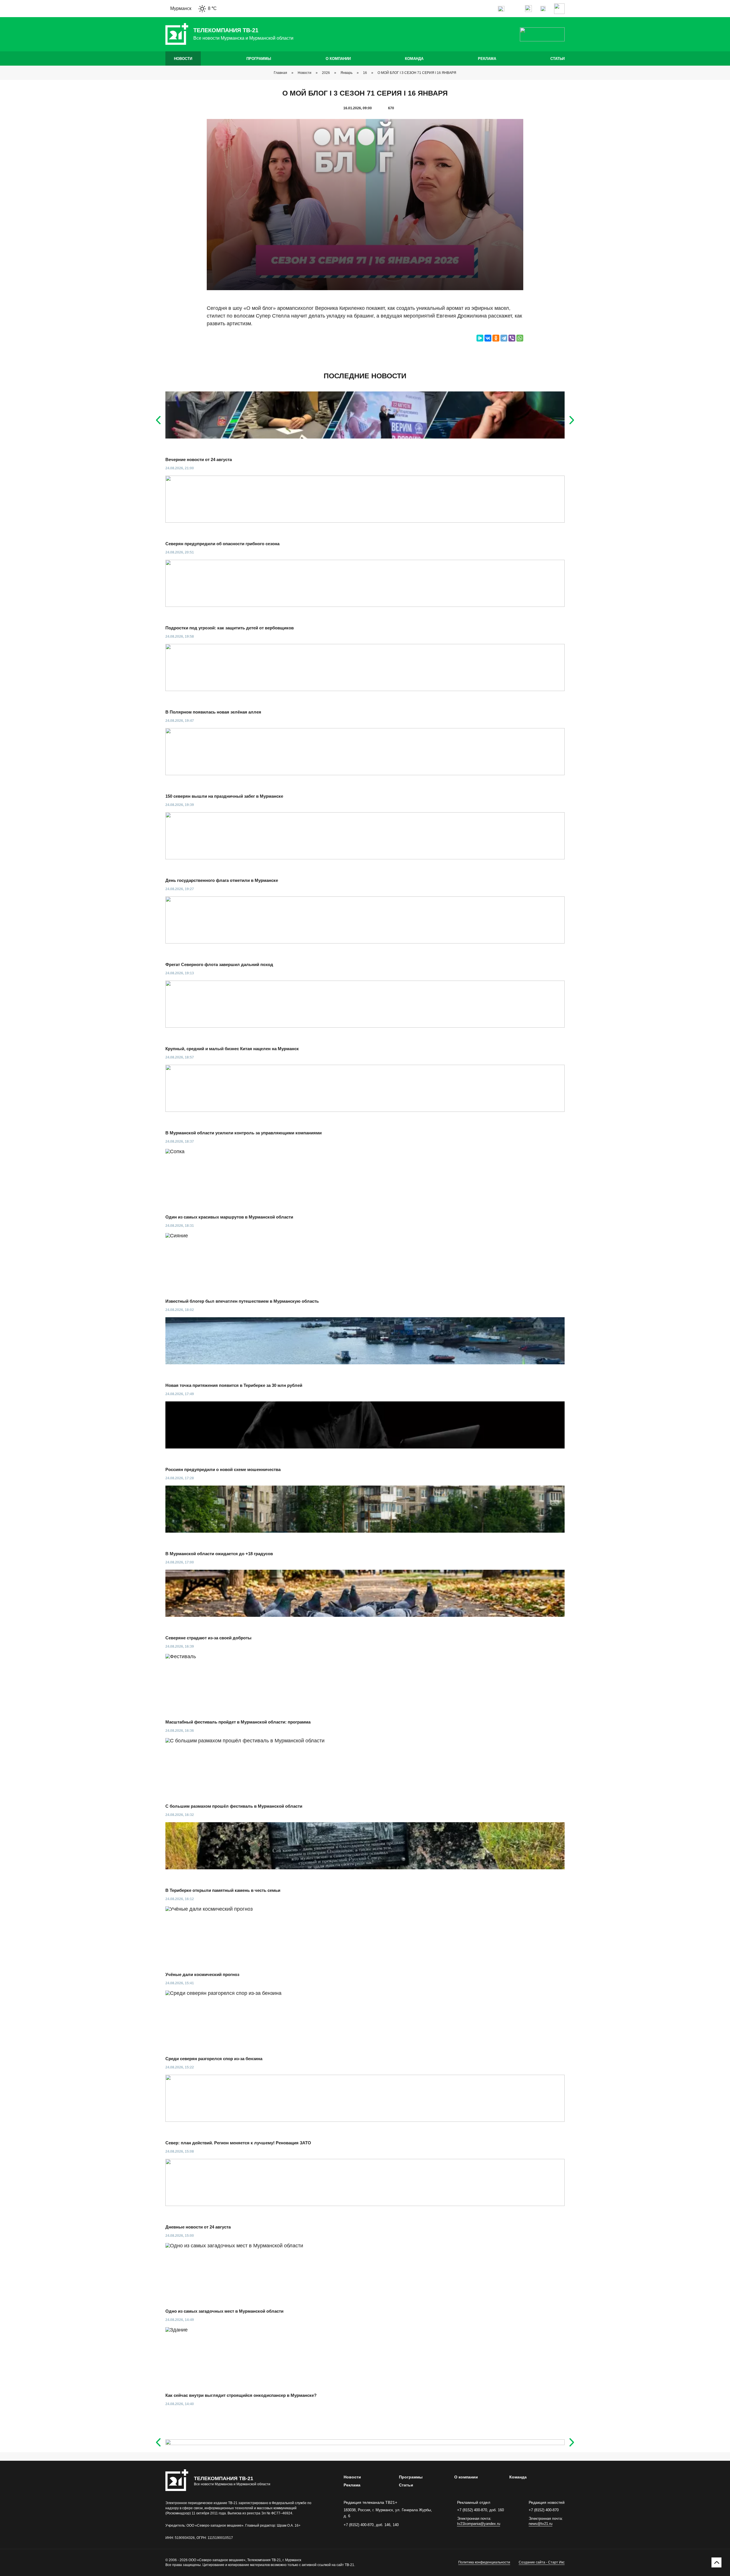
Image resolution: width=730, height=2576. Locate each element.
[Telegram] (504, 338)
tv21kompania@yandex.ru (479, 2524)
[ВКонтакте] (488, 338)
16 (365, 73)
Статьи (557, 59)
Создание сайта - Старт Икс (542, 2562)
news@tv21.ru (541, 2524)
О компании (338, 59)
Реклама (487, 59)
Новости (183, 59)
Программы (259, 59)
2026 (326, 73)
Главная (280, 73)
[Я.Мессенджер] (480, 338)
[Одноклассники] (496, 338)
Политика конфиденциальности (484, 2562)
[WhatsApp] (520, 338)
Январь (346, 73)
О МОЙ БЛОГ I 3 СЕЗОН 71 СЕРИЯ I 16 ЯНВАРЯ (417, 73)
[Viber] (512, 338)
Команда (414, 59)
